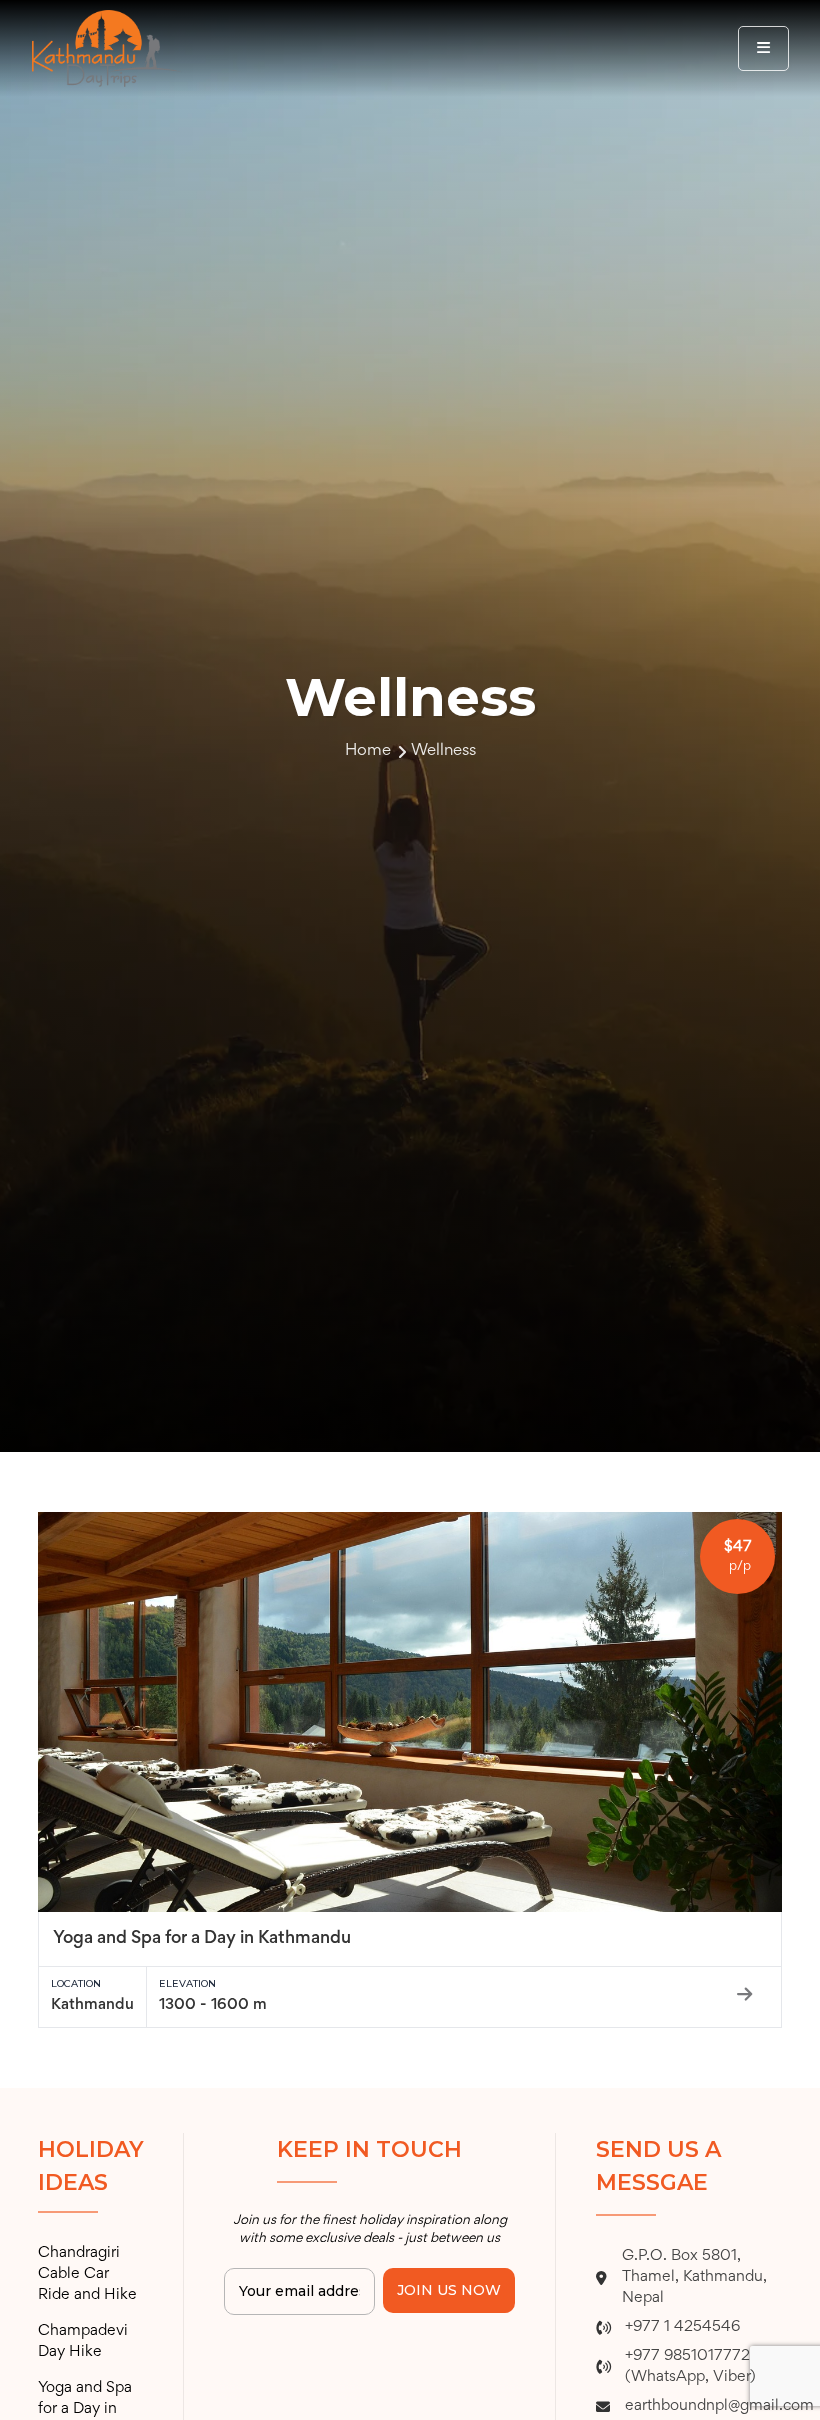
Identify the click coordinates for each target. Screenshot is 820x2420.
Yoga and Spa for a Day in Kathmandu (202, 1939)
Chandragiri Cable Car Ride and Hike (87, 2274)
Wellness (443, 751)
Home (368, 751)
